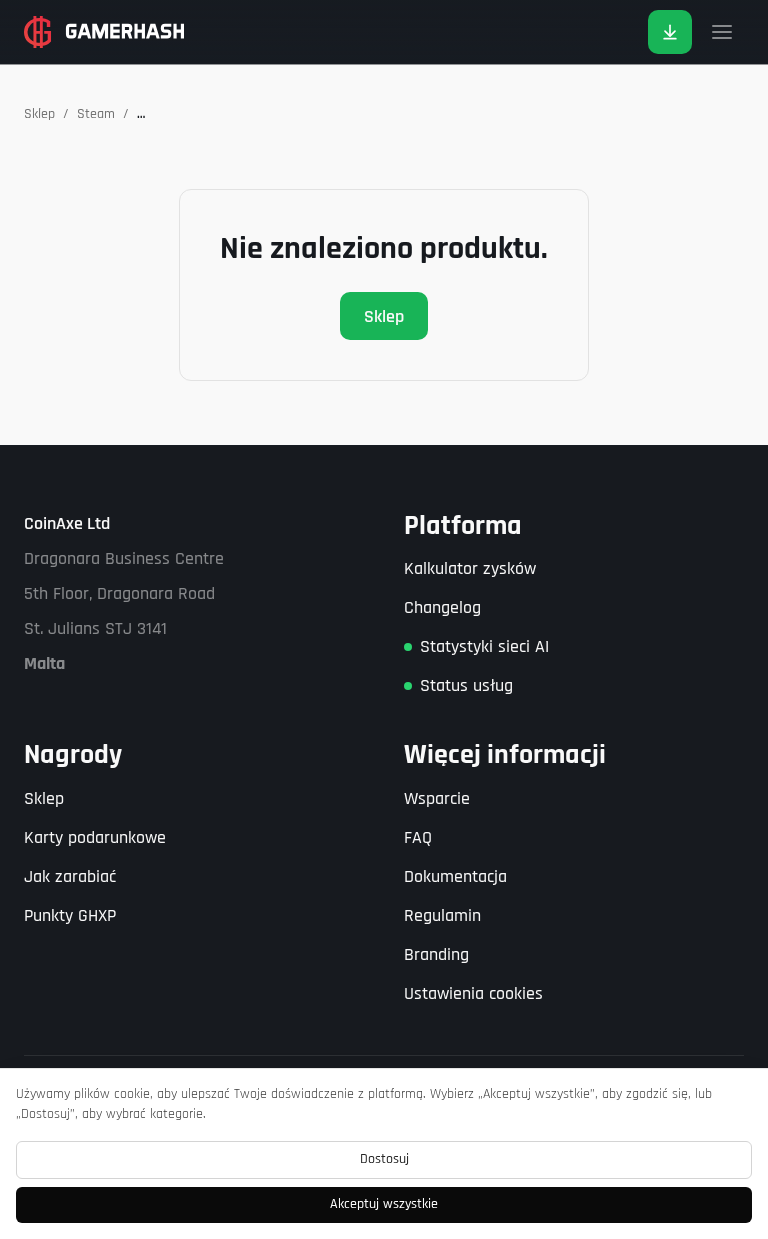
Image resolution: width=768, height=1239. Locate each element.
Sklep (39, 114)
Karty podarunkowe (95, 837)
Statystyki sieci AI (484, 646)
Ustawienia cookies (473, 993)
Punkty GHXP (70, 915)
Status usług (466, 685)
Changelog (442, 607)
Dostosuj (384, 1159)
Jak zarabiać (70, 876)
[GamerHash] (104, 32)
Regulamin (442, 915)
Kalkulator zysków (470, 568)
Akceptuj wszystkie (384, 1204)
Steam (96, 114)
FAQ (418, 837)
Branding (436, 954)
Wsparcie (437, 798)
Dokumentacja (455, 876)
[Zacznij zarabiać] (670, 32)
